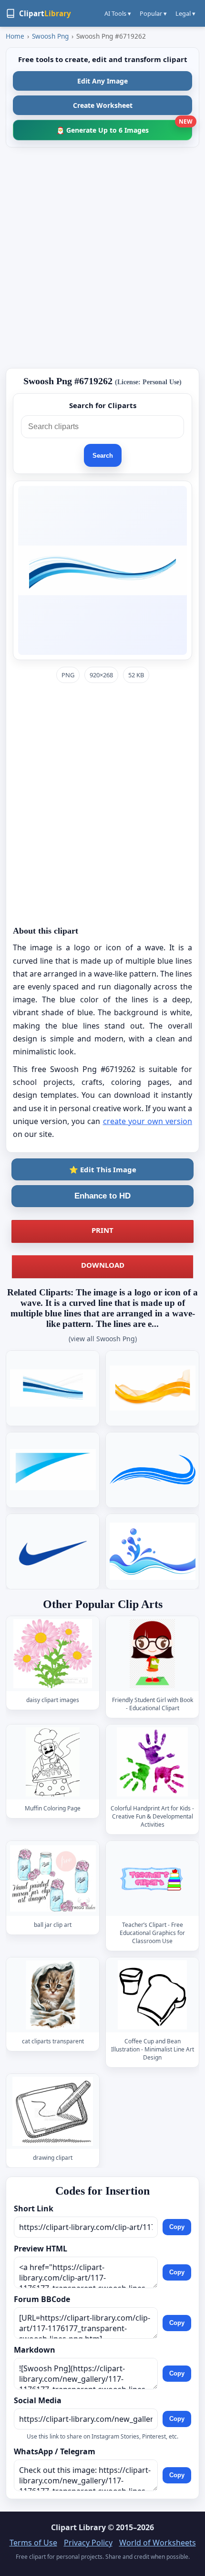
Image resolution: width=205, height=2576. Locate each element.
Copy (177, 2227)
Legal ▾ (185, 13)
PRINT (102, 1230)
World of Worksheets (158, 2543)
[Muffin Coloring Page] (53, 1762)
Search (103, 456)
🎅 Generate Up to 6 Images (124, 127)
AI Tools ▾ (118, 13)
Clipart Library (78, 2527)
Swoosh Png (50, 36)
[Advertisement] (102, 258)
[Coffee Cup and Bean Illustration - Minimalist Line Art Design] (153, 1995)
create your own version (148, 1121)
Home (15, 36)
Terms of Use (33, 2543)
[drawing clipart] (53, 2111)
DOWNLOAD (103, 1265)
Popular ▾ (153, 13)
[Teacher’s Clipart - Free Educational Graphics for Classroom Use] (153, 1878)
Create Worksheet (103, 105)
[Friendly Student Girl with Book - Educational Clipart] (153, 1654)
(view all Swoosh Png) (103, 1339)
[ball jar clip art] (53, 1878)
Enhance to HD (102, 1196)
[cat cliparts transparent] (53, 1995)
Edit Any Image (102, 81)
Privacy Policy (88, 2543)
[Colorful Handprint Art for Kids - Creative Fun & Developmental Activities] (153, 1762)
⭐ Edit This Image (103, 1169)
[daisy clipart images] (53, 1654)
